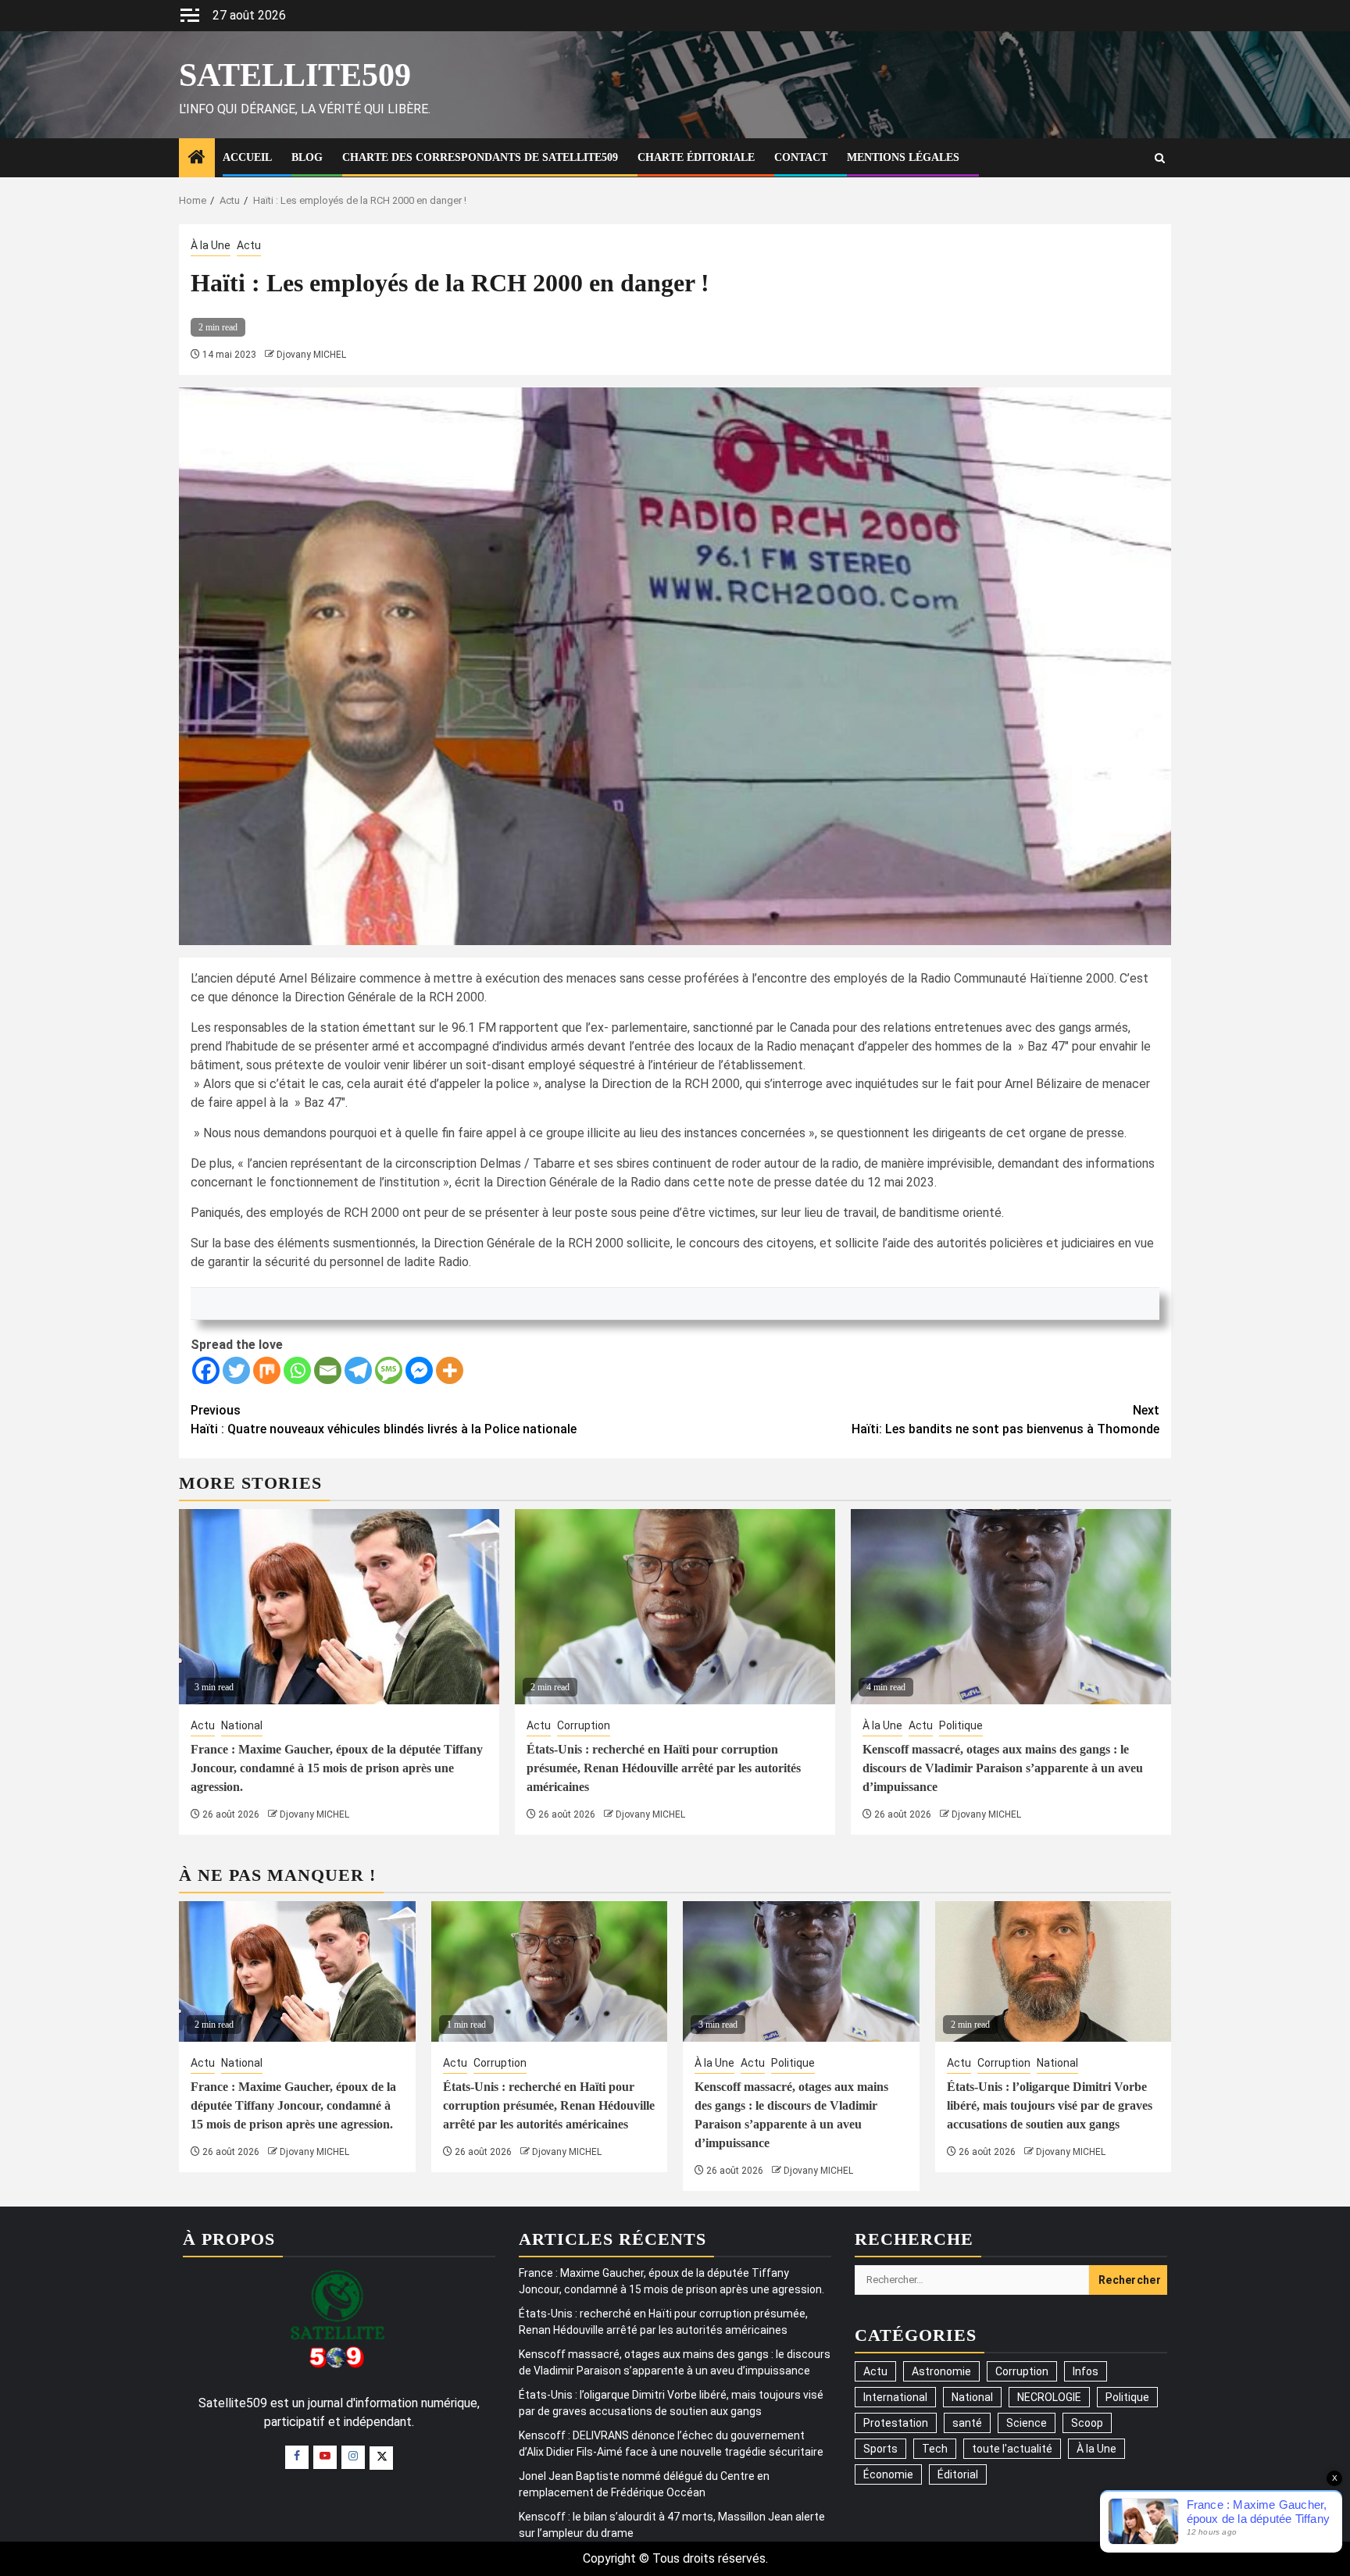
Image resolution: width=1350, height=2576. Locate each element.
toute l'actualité (1012, 2449)
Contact (801, 157)
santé (967, 2423)
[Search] (1160, 158)
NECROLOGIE (1049, 2397)
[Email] (328, 1370)
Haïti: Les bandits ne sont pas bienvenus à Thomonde (1005, 1420)
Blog (307, 157)
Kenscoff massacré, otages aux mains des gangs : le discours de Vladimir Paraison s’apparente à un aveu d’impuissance (1003, 1768)
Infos (1086, 2371)
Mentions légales (903, 157)
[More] (450, 1370)
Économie (888, 2474)
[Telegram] (358, 1370)
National (242, 1725)
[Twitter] (236, 1370)
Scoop (1087, 2423)
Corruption (584, 1725)
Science (1027, 2423)
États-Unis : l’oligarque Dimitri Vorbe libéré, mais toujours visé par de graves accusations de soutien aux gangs (1050, 2105)
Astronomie (941, 2371)
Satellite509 (295, 75)
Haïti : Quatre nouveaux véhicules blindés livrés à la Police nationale (384, 1420)
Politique (961, 1725)
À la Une (211, 245)
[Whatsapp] (297, 1370)
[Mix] (267, 1370)
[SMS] (389, 1370)
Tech (935, 2449)
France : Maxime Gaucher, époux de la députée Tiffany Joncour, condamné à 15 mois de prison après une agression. (337, 1768)
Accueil (247, 157)
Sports (880, 2449)
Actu (249, 245)
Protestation (896, 2423)
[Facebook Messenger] (419, 1370)
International (895, 2397)
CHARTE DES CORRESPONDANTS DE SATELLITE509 (480, 157)
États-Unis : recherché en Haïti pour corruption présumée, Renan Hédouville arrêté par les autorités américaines (664, 1768)
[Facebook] (206, 1370)
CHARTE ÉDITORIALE (696, 157)
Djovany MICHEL (311, 355)
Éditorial (958, 2474)
